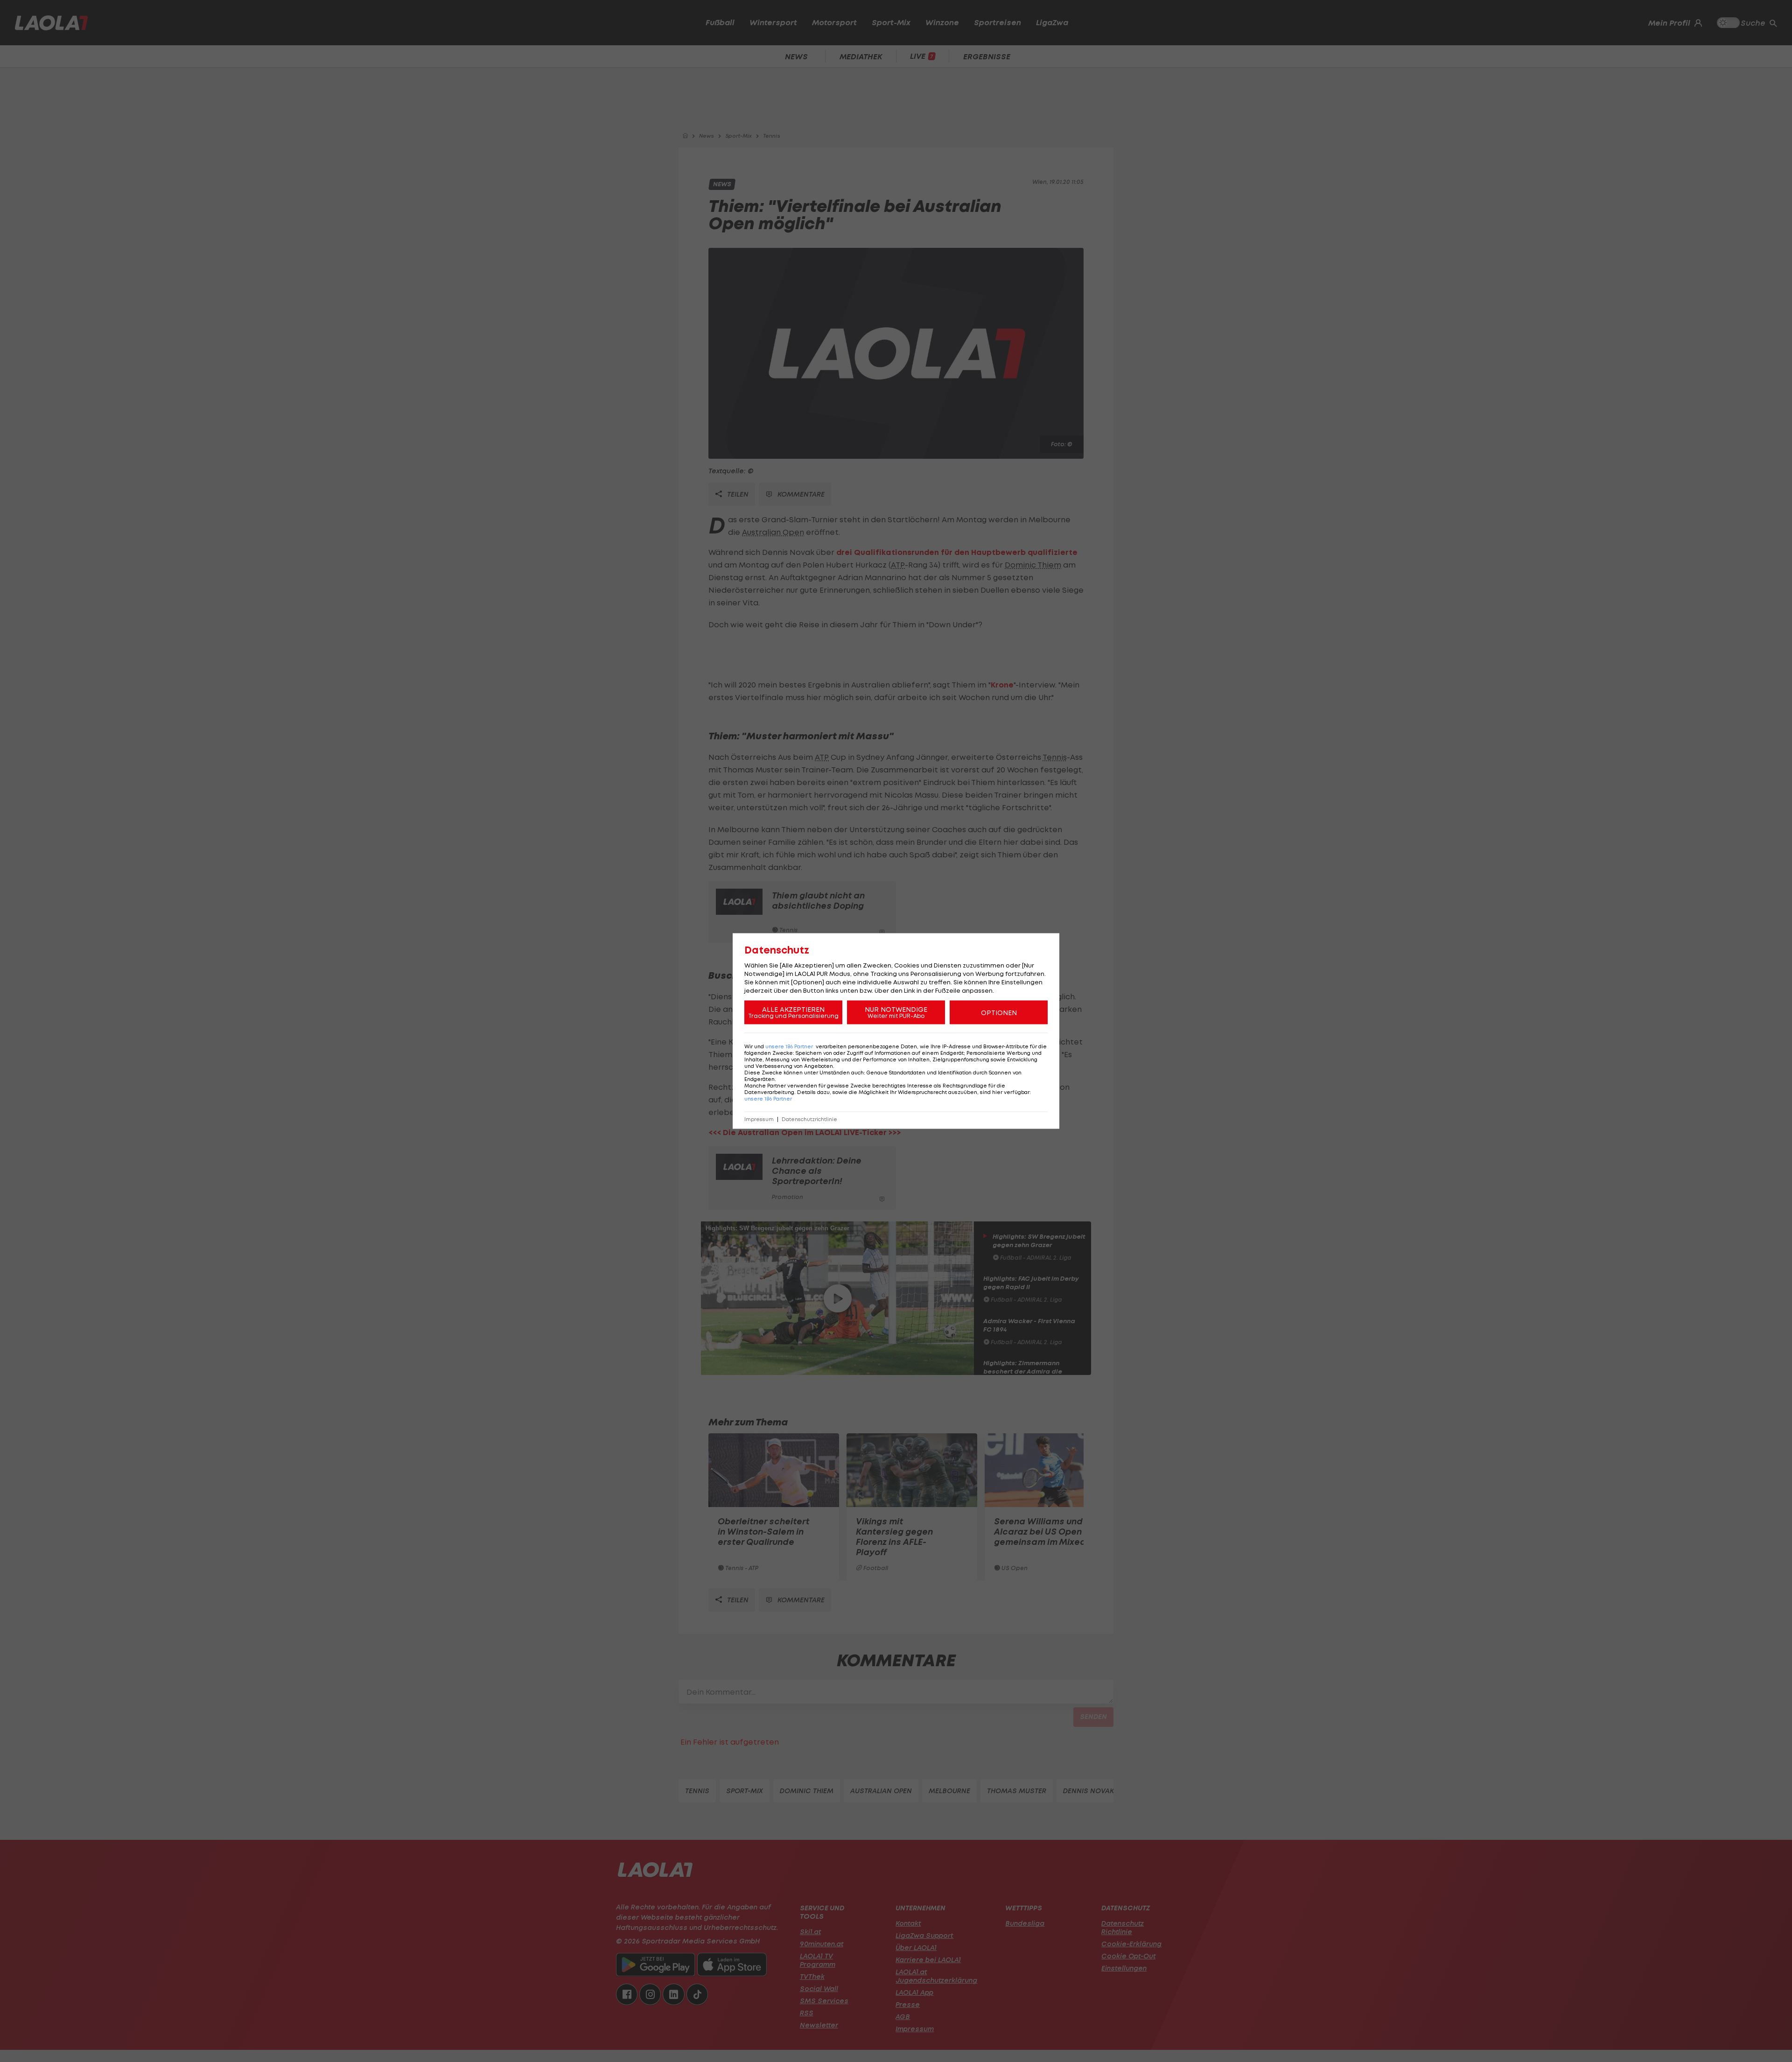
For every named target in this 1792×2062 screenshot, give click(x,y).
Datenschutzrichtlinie (809, 1119)
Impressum (759, 1119)
